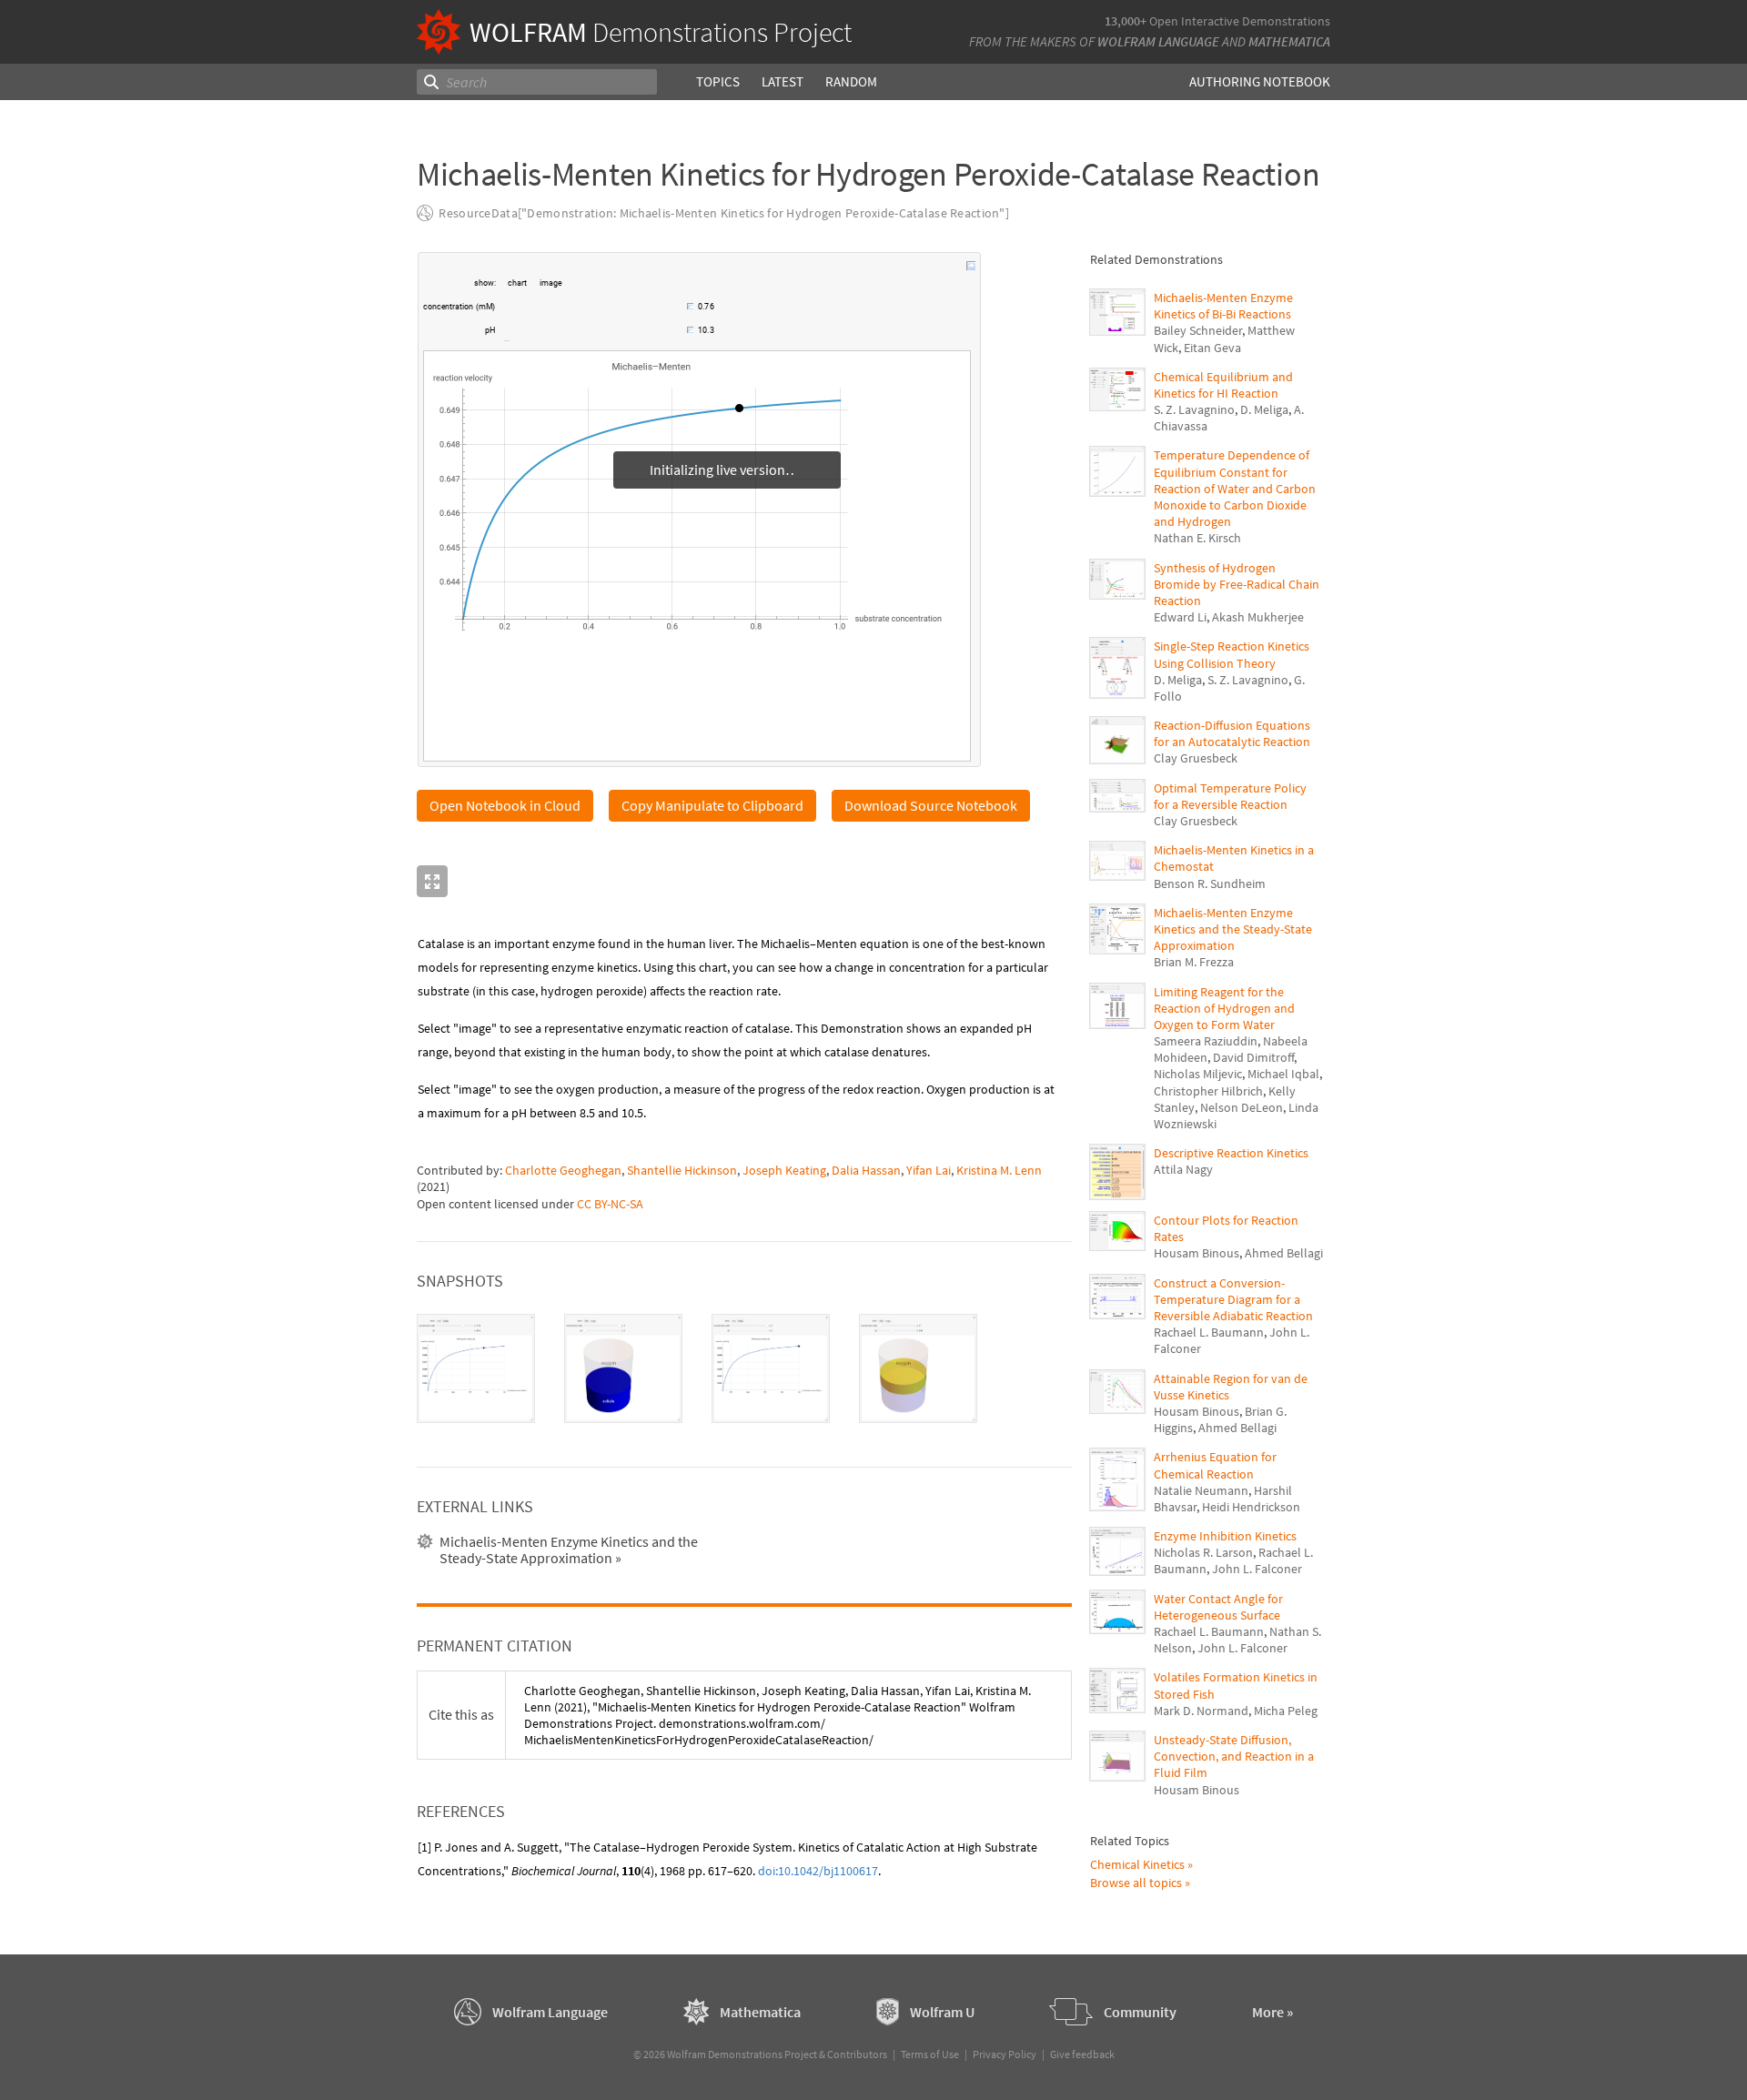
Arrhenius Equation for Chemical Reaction (1215, 1465)
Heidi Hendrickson (1251, 1507)
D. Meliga (1264, 409)
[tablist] (744, 1368)
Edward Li (1180, 617)
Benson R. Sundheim (1210, 883)
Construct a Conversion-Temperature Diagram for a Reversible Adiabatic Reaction (1233, 1299)
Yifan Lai (929, 1170)
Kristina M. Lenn (999, 1170)
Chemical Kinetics (1137, 1864)
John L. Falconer (1257, 1569)
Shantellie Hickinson (682, 1170)
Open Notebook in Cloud (505, 805)
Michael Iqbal (1283, 1074)
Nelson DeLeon (1242, 1107)
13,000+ (1126, 21)
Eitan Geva (1212, 348)
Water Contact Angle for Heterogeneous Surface (1218, 1607)
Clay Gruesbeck (1196, 758)
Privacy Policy (1005, 2054)
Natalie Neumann (1201, 1490)
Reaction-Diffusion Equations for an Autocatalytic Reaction (1232, 733)
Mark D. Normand (1201, 1711)
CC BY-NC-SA (610, 1204)
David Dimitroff (1253, 1057)
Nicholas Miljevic (1198, 1074)
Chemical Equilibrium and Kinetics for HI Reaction (1223, 385)
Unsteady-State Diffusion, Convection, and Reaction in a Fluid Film (1234, 1756)
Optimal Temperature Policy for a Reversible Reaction (1230, 796)
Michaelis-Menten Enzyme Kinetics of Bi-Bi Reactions (1223, 306)
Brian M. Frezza (1194, 962)
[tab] (476, 1368)
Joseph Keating (784, 1170)
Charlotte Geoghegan (563, 1170)
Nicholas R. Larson (1203, 1552)
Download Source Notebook (931, 805)
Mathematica (1289, 41)
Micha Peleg (1286, 1711)
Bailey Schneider (1198, 330)
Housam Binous (1197, 1253)
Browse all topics (1136, 1883)
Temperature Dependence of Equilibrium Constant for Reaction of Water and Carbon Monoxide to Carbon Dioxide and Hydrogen (1235, 488)
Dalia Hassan (866, 1170)
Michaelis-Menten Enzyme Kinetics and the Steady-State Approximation (1233, 929)
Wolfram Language (1158, 41)
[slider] (592, 316)
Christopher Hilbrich (1208, 1091)
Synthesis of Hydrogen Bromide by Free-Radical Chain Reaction (1237, 584)
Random (851, 81)
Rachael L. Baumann (1209, 1332)
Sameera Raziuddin (1206, 1041)
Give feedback (1082, 2054)
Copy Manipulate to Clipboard (712, 805)
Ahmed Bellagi (1284, 1253)
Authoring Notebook (1260, 81)
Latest (783, 81)
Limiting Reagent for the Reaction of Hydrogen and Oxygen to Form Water (1224, 1008)
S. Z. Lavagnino (1194, 409)
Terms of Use (930, 2054)
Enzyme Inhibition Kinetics (1225, 1536)
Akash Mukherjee (1258, 617)
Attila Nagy (1183, 1169)
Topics (718, 81)
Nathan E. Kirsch (1197, 538)
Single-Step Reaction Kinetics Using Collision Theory (1232, 654)
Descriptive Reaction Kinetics (1231, 1153)
